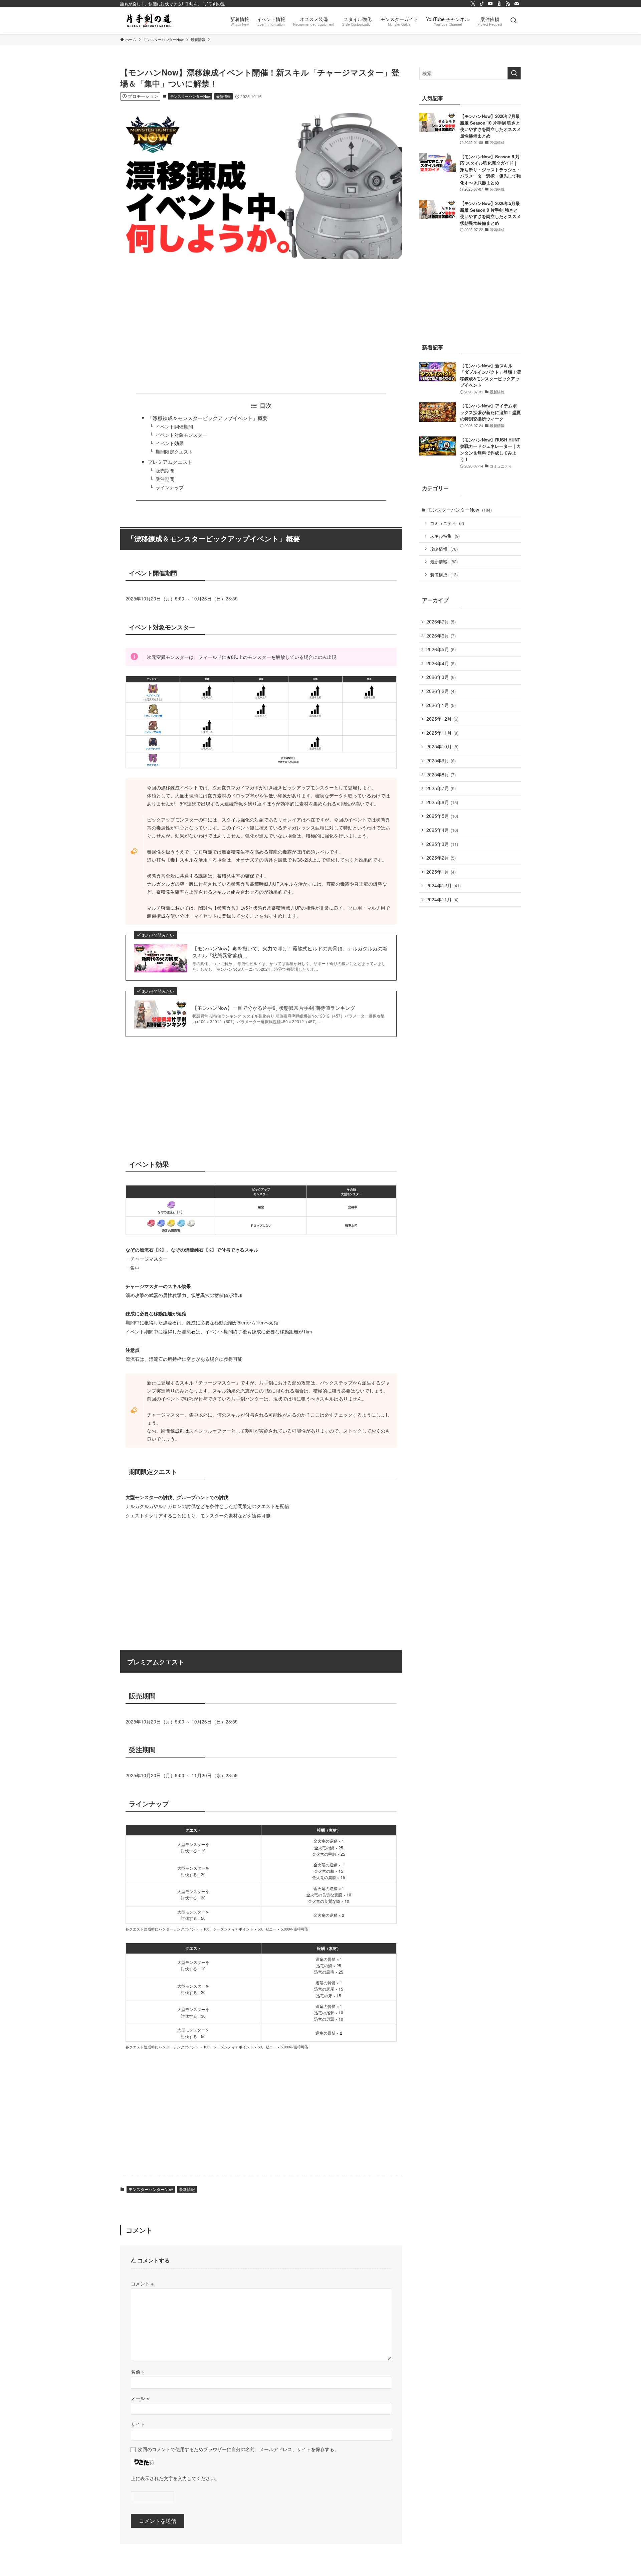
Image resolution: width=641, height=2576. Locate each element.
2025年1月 (441, 872)
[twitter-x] (473, 4)
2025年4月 (442, 830)
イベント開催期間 (174, 427)
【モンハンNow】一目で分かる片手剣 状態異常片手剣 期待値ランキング (274, 1008)
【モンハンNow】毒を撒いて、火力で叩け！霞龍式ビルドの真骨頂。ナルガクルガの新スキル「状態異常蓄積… (290, 952)
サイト (138, 2424)
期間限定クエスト (174, 452)
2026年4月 (441, 663)
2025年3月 (442, 844)
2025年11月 (442, 733)
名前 (138, 2371)
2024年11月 (442, 899)
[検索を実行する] (514, 73)
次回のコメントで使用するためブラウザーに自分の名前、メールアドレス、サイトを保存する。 (238, 2449)
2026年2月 (441, 691)
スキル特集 (445, 536)
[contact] (516, 4)
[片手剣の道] (149, 21)
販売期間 (165, 471)
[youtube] (490, 4)
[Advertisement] (261, 326)
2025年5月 (442, 816)
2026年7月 (441, 621)
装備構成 (444, 575)
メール (140, 2398)
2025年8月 (441, 774)
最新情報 (223, 96)
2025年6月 (442, 802)
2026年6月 (441, 635)
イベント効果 (170, 443)
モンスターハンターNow (190, 96)
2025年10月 (442, 746)
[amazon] (499, 4)
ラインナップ (170, 487)
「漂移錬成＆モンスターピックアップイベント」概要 (208, 418)
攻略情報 (444, 549)
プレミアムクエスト (170, 462)
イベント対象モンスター (181, 435)
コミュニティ (447, 523)
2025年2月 (441, 858)
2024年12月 (444, 885)
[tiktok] (482, 4)
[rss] (508, 4)
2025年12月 (442, 719)
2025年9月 (441, 760)
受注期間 (165, 479)
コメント (142, 2283)
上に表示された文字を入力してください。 (175, 2478)
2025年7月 (441, 788)
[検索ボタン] (513, 21)
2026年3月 (441, 677)
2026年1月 (441, 705)
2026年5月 (441, 649)
